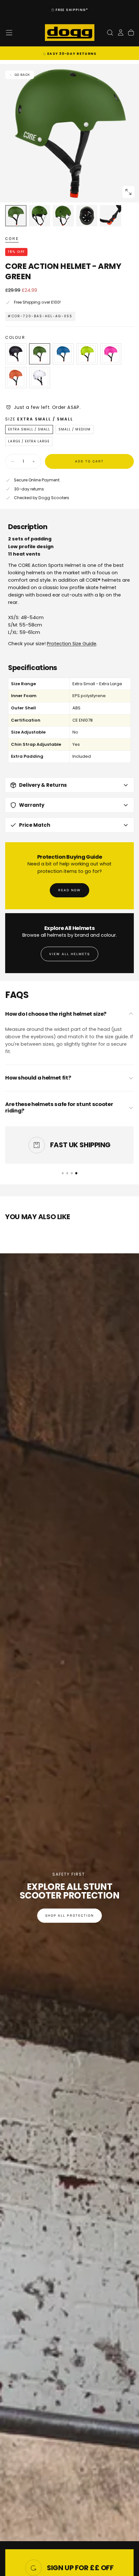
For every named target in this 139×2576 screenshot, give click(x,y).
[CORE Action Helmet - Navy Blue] (63, 354)
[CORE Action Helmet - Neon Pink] (111, 354)
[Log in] (121, 33)
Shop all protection (69, 1916)
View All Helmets (70, 954)
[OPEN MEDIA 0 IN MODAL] (128, 192)
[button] (9, 33)
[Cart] (131, 33)
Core (12, 239)
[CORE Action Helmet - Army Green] (40, 354)
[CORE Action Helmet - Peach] (16, 377)
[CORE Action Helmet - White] (40, 377)
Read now (69, 890)
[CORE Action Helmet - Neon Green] (87, 354)
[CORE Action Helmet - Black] (16, 354)
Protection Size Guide (72, 644)
